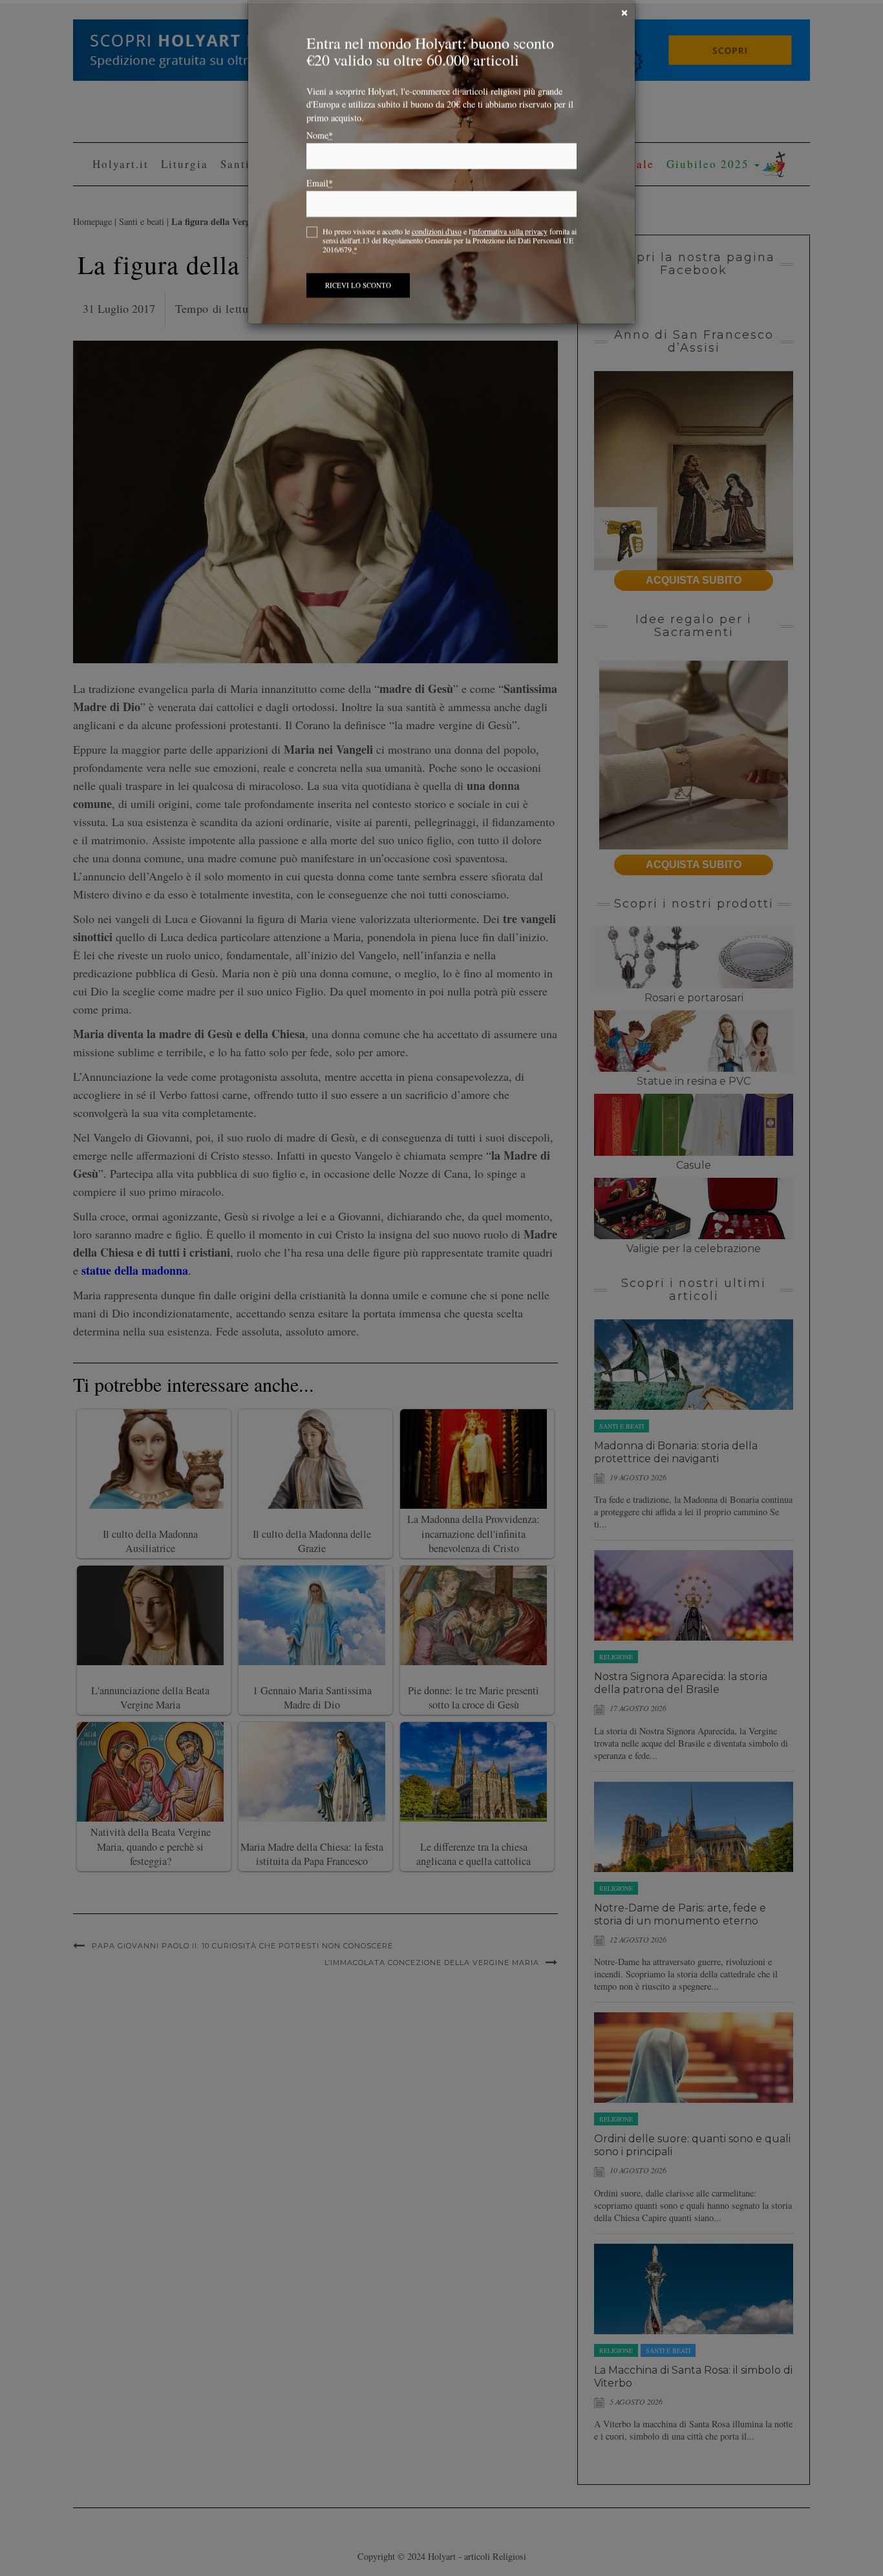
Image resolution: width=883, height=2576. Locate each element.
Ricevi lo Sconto (358, 306)
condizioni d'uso (437, 252)
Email (320, 204)
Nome (320, 156)
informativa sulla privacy (510, 252)
